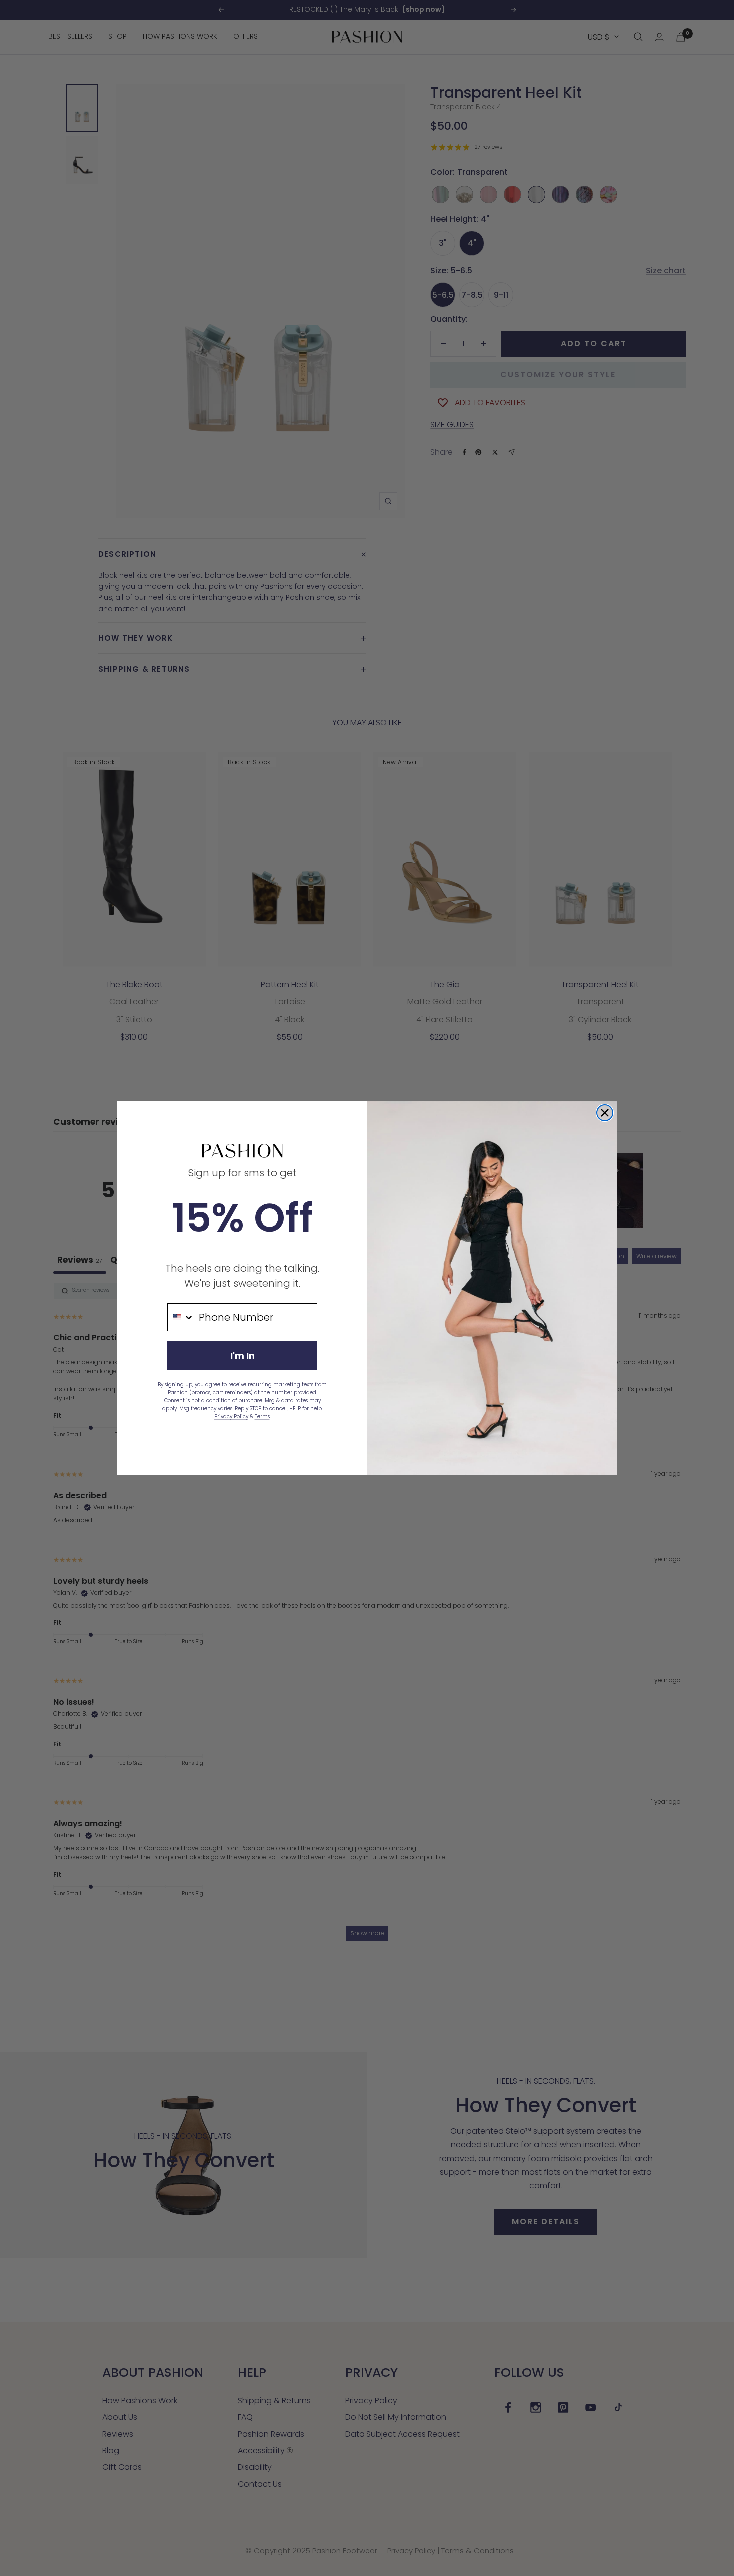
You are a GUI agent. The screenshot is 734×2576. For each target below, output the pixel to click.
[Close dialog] (605, 1113)
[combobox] (181, 1317)
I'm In (242, 1356)
